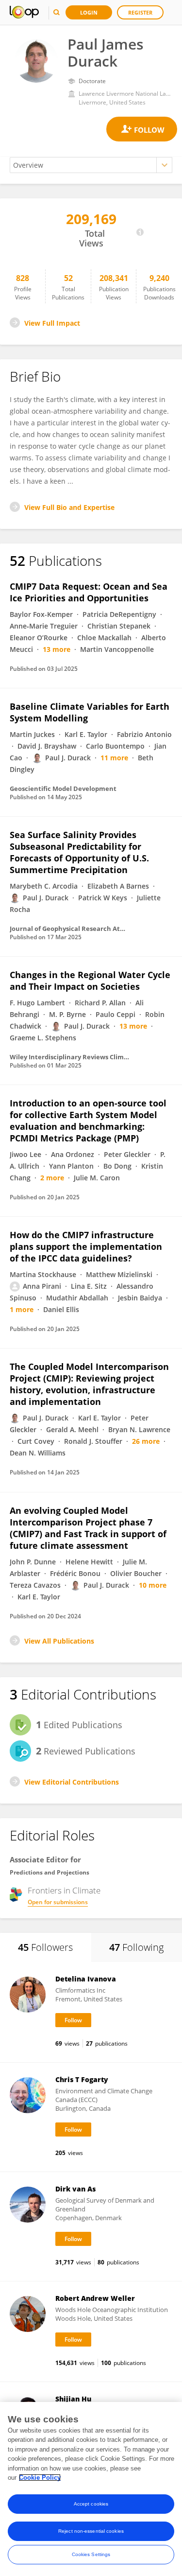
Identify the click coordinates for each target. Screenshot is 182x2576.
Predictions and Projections (50, 1872)
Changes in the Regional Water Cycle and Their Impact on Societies (90, 981)
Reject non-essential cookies (91, 2531)
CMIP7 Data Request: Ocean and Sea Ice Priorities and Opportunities (89, 592)
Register (140, 12)
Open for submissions (58, 1902)
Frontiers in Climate (64, 1891)
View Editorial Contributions (72, 1782)
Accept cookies (91, 2504)
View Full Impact (52, 323)
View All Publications (59, 1641)
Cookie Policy (40, 2478)
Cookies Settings (91, 2554)
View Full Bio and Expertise (69, 507)
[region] (91, 2489)
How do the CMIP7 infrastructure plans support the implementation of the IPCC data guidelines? (86, 1246)
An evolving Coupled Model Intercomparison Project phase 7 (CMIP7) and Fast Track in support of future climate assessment (88, 1528)
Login (89, 12)
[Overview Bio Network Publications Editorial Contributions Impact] (91, 165)
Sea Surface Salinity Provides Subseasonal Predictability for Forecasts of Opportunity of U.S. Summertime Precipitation (79, 852)
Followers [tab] (45, 1947)
